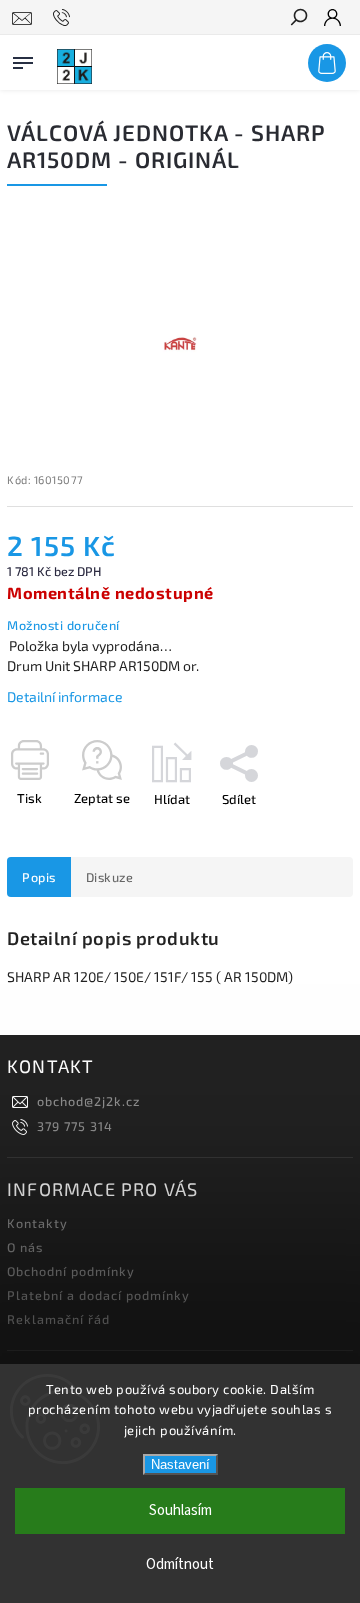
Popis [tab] (39, 877)
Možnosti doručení (63, 625)
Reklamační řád (58, 1319)
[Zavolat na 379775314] (64, 18)
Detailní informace (65, 696)
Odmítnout (180, 1564)
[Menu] (23, 59)
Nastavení (180, 1464)
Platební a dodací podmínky (98, 1295)
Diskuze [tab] (110, 877)
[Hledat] (298, 19)
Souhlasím (180, 1510)
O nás (25, 1247)
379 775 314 (75, 1126)
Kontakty (37, 1223)
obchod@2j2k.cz (88, 1101)
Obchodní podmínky (71, 1271)
